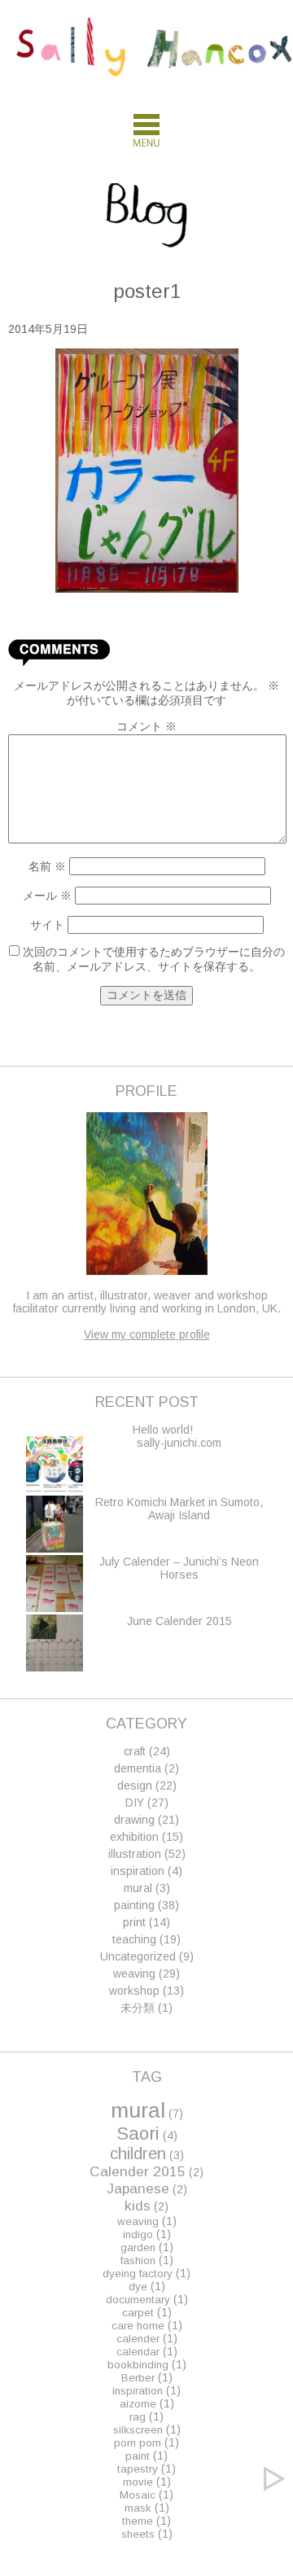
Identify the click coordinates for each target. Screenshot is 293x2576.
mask (138, 2508)
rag (138, 2417)
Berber (138, 2378)
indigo (138, 2234)
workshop (134, 1991)
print (134, 1922)
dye (138, 2287)
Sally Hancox (155, 55)
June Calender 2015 (179, 1621)
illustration (135, 1854)
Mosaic (138, 2495)
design (135, 1785)
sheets (138, 2534)
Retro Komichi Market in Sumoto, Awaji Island (179, 1509)
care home (138, 2326)
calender (138, 2339)
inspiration (138, 1871)
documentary (138, 2300)
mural (138, 1888)
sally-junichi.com (179, 1443)
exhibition (134, 1837)
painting (134, 1905)
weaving (134, 1974)
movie (138, 2482)
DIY (135, 1803)
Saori (138, 2134)
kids (138, 2206)
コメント (146, 726)
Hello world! (163, 1430)
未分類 (138, 2008)
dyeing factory (138, 2274)
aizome (138, 2404)
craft (135, 1751)
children (138, 2153)
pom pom (138, 2443)
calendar (138, 2352)
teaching (134, 1939)
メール (47, 896)
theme (138, 2521)
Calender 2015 (138, 2171)
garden (138, 2247)
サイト (47, 925)
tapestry (138, 2469)
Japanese (138, 2188)
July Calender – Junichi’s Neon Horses (179, 1568)
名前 (47, 866)
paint (138, 2456)
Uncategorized (138, 1956)
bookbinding (138, 2365)
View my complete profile (147, 1334)
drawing (134, 1820)
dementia (138, 1768)
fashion (138, 2261)
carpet (138, 2313)
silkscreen (138, 2430)
